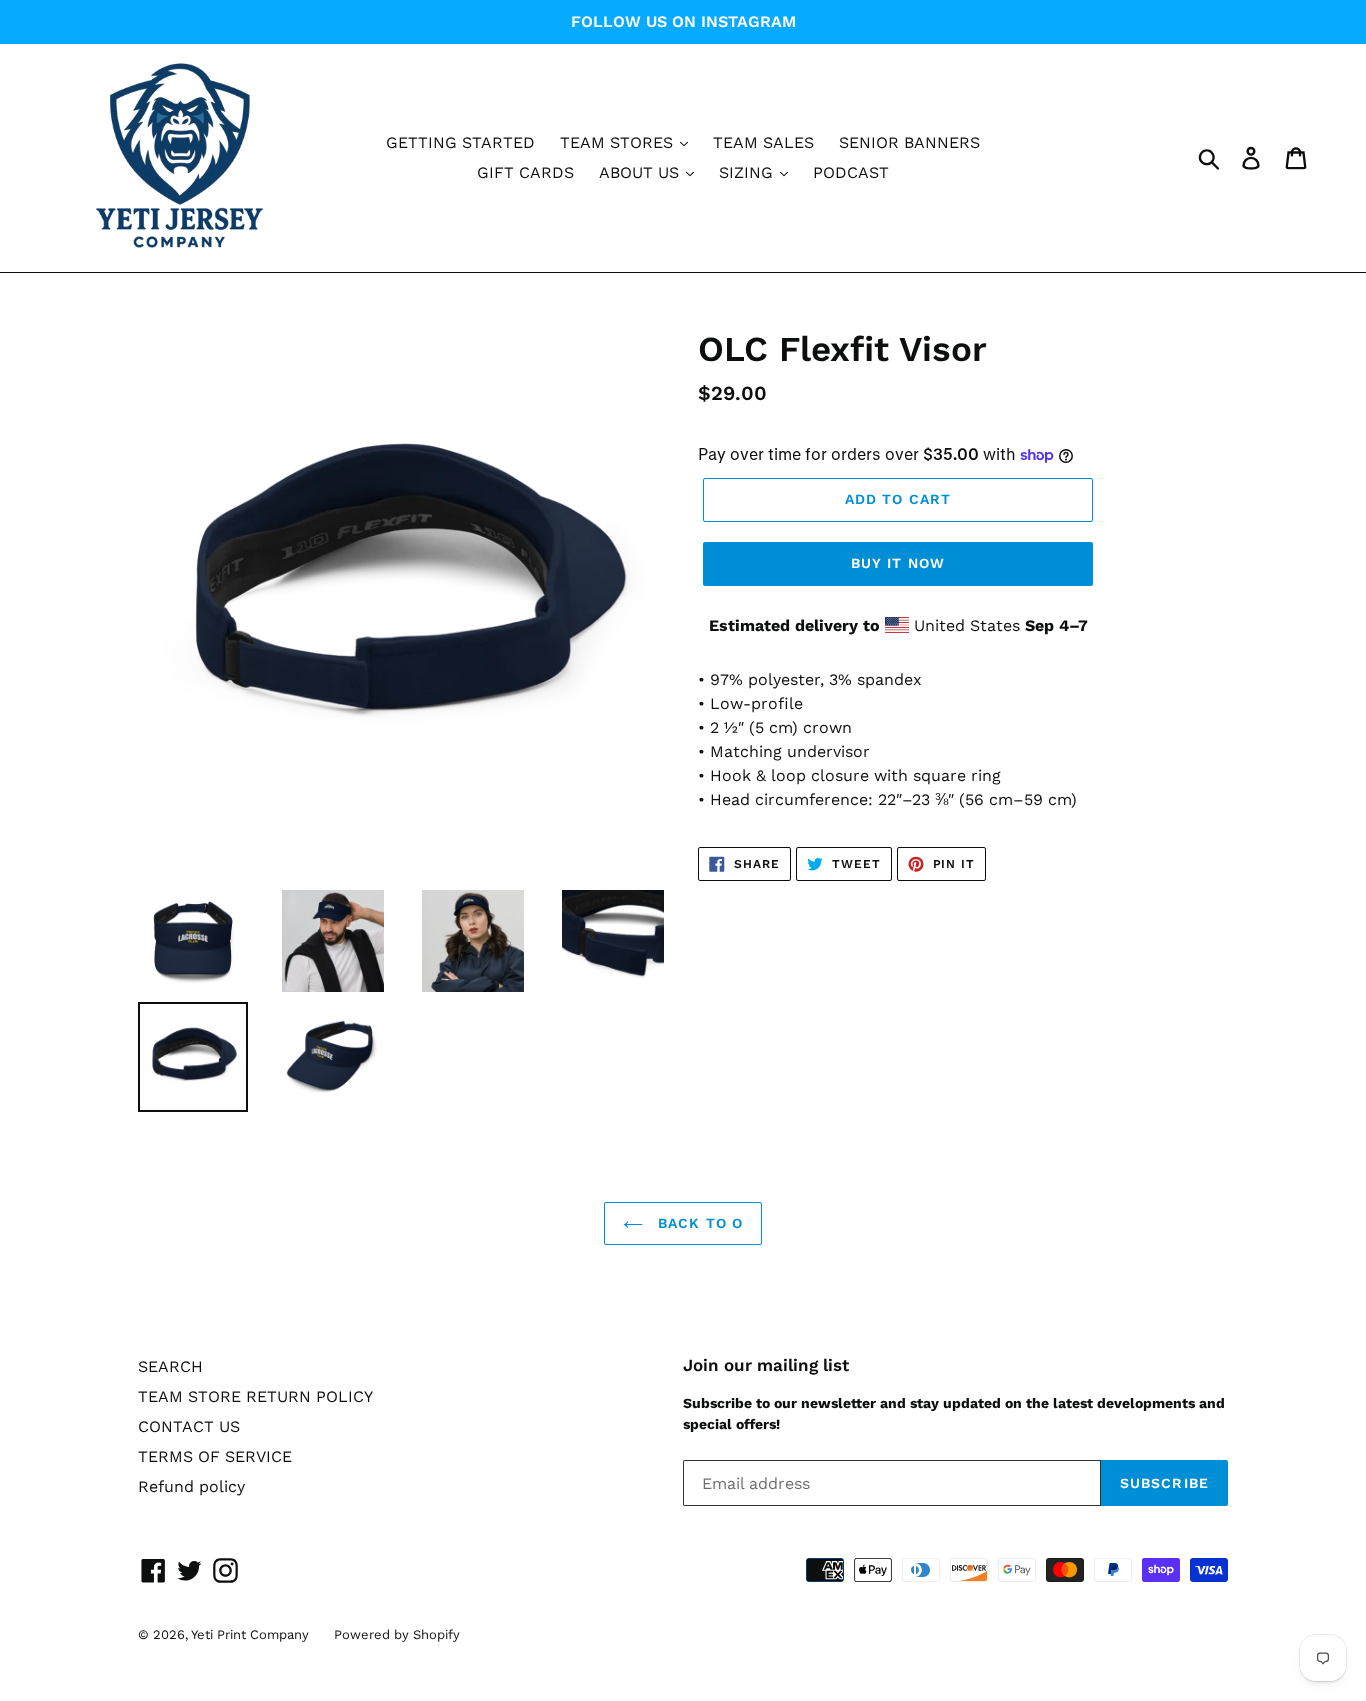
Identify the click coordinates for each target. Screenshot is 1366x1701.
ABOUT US (641, 172)
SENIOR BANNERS (909, 142)
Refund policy (191, 1486)
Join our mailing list (766, 1365)
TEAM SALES (763, 142)
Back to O (698, 1223)
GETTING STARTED (460, 142)
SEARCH (170, 1366)
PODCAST (851, 172)
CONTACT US (189, 1426)
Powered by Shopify (397, 1634)
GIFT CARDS (525, 172)
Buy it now (898, 563)
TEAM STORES (619, 142)
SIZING (748, 172)
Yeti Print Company (250, 1634)
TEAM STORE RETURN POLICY (255, 1396)
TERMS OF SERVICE (215, 1456)
